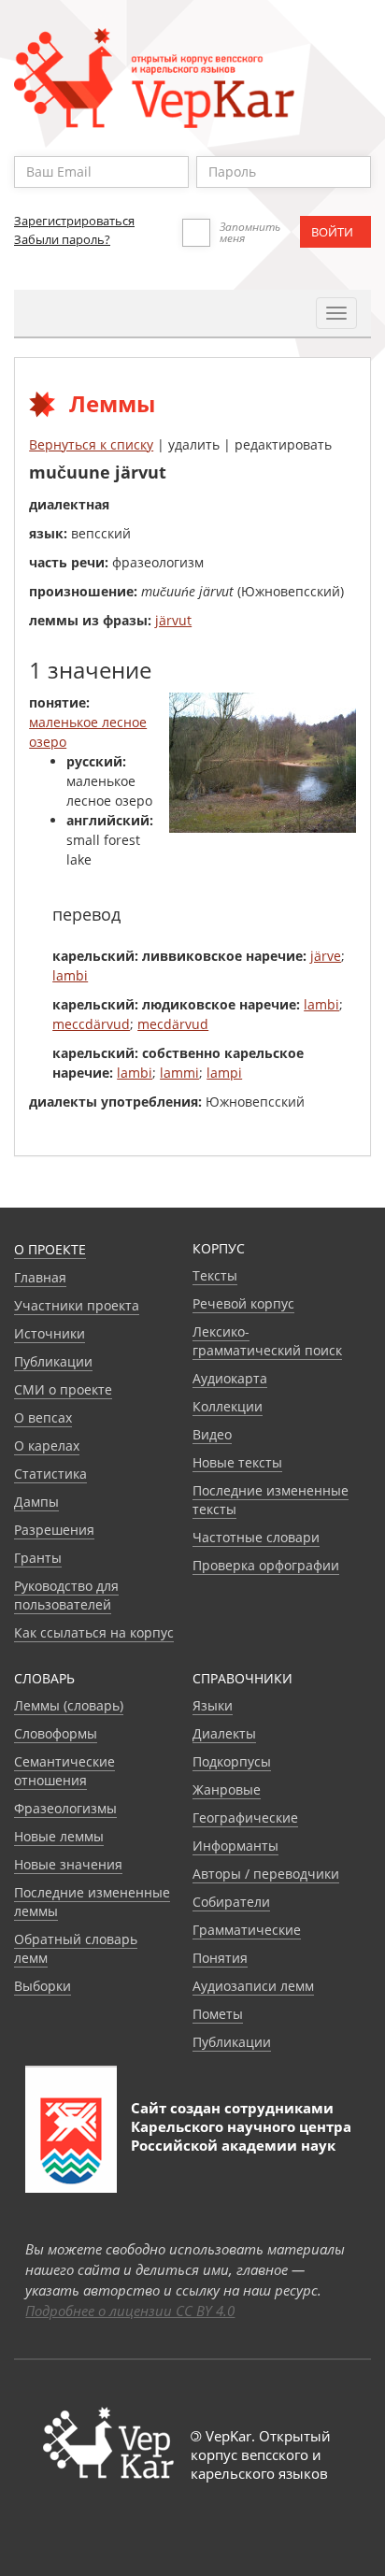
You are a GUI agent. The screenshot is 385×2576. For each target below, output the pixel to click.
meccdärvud (91, 1024)
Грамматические (247, 1930)
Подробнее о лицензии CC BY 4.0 (130, 2311)
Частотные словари (256, 1537)
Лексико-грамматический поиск (267, 1341)
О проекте (50, 1249)
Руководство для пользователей (66, 1595)
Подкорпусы (232, 1761)
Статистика (50, 1474)
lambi (70, 975)
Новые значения (68, 1864)
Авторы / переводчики (266, 1874)
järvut (173, 620)
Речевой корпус (243, 1303)
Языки (213, 1705)
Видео (212, 1434)
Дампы (36, 1502)
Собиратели (231, 1902)
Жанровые (227, 1789)
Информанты (235, 1846)
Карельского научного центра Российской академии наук (241, 2136)
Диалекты (224, 1733)
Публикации (53, 1361)
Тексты (215, 1275)
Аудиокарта (230, 1378)
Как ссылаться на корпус (94, 1632)
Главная (40, 1277)
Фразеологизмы (65, 1808)
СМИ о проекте (63, 1389)
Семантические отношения (64, 1771)
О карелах (47, 1445)
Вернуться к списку (91, 444)
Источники (50, 1333)
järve (326, 956)
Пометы (218, 2014)
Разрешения (54, 1530)
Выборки (43, 1986)
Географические (245, 1818)
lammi (179, 1073)
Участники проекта (77, 1305)
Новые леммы (59, 1836)
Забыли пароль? (62, 239)
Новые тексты (237, 1462)
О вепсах (43, 1417)
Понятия (220, 1958)
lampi (224, 1073)
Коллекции (228, 1406)
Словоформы (56, 1733)
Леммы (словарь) (69, 1705)
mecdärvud (173, 1024)
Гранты (38, 1558)
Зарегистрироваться (74, 221)
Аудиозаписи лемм (253, 1986)
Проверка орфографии (266, 1565)
